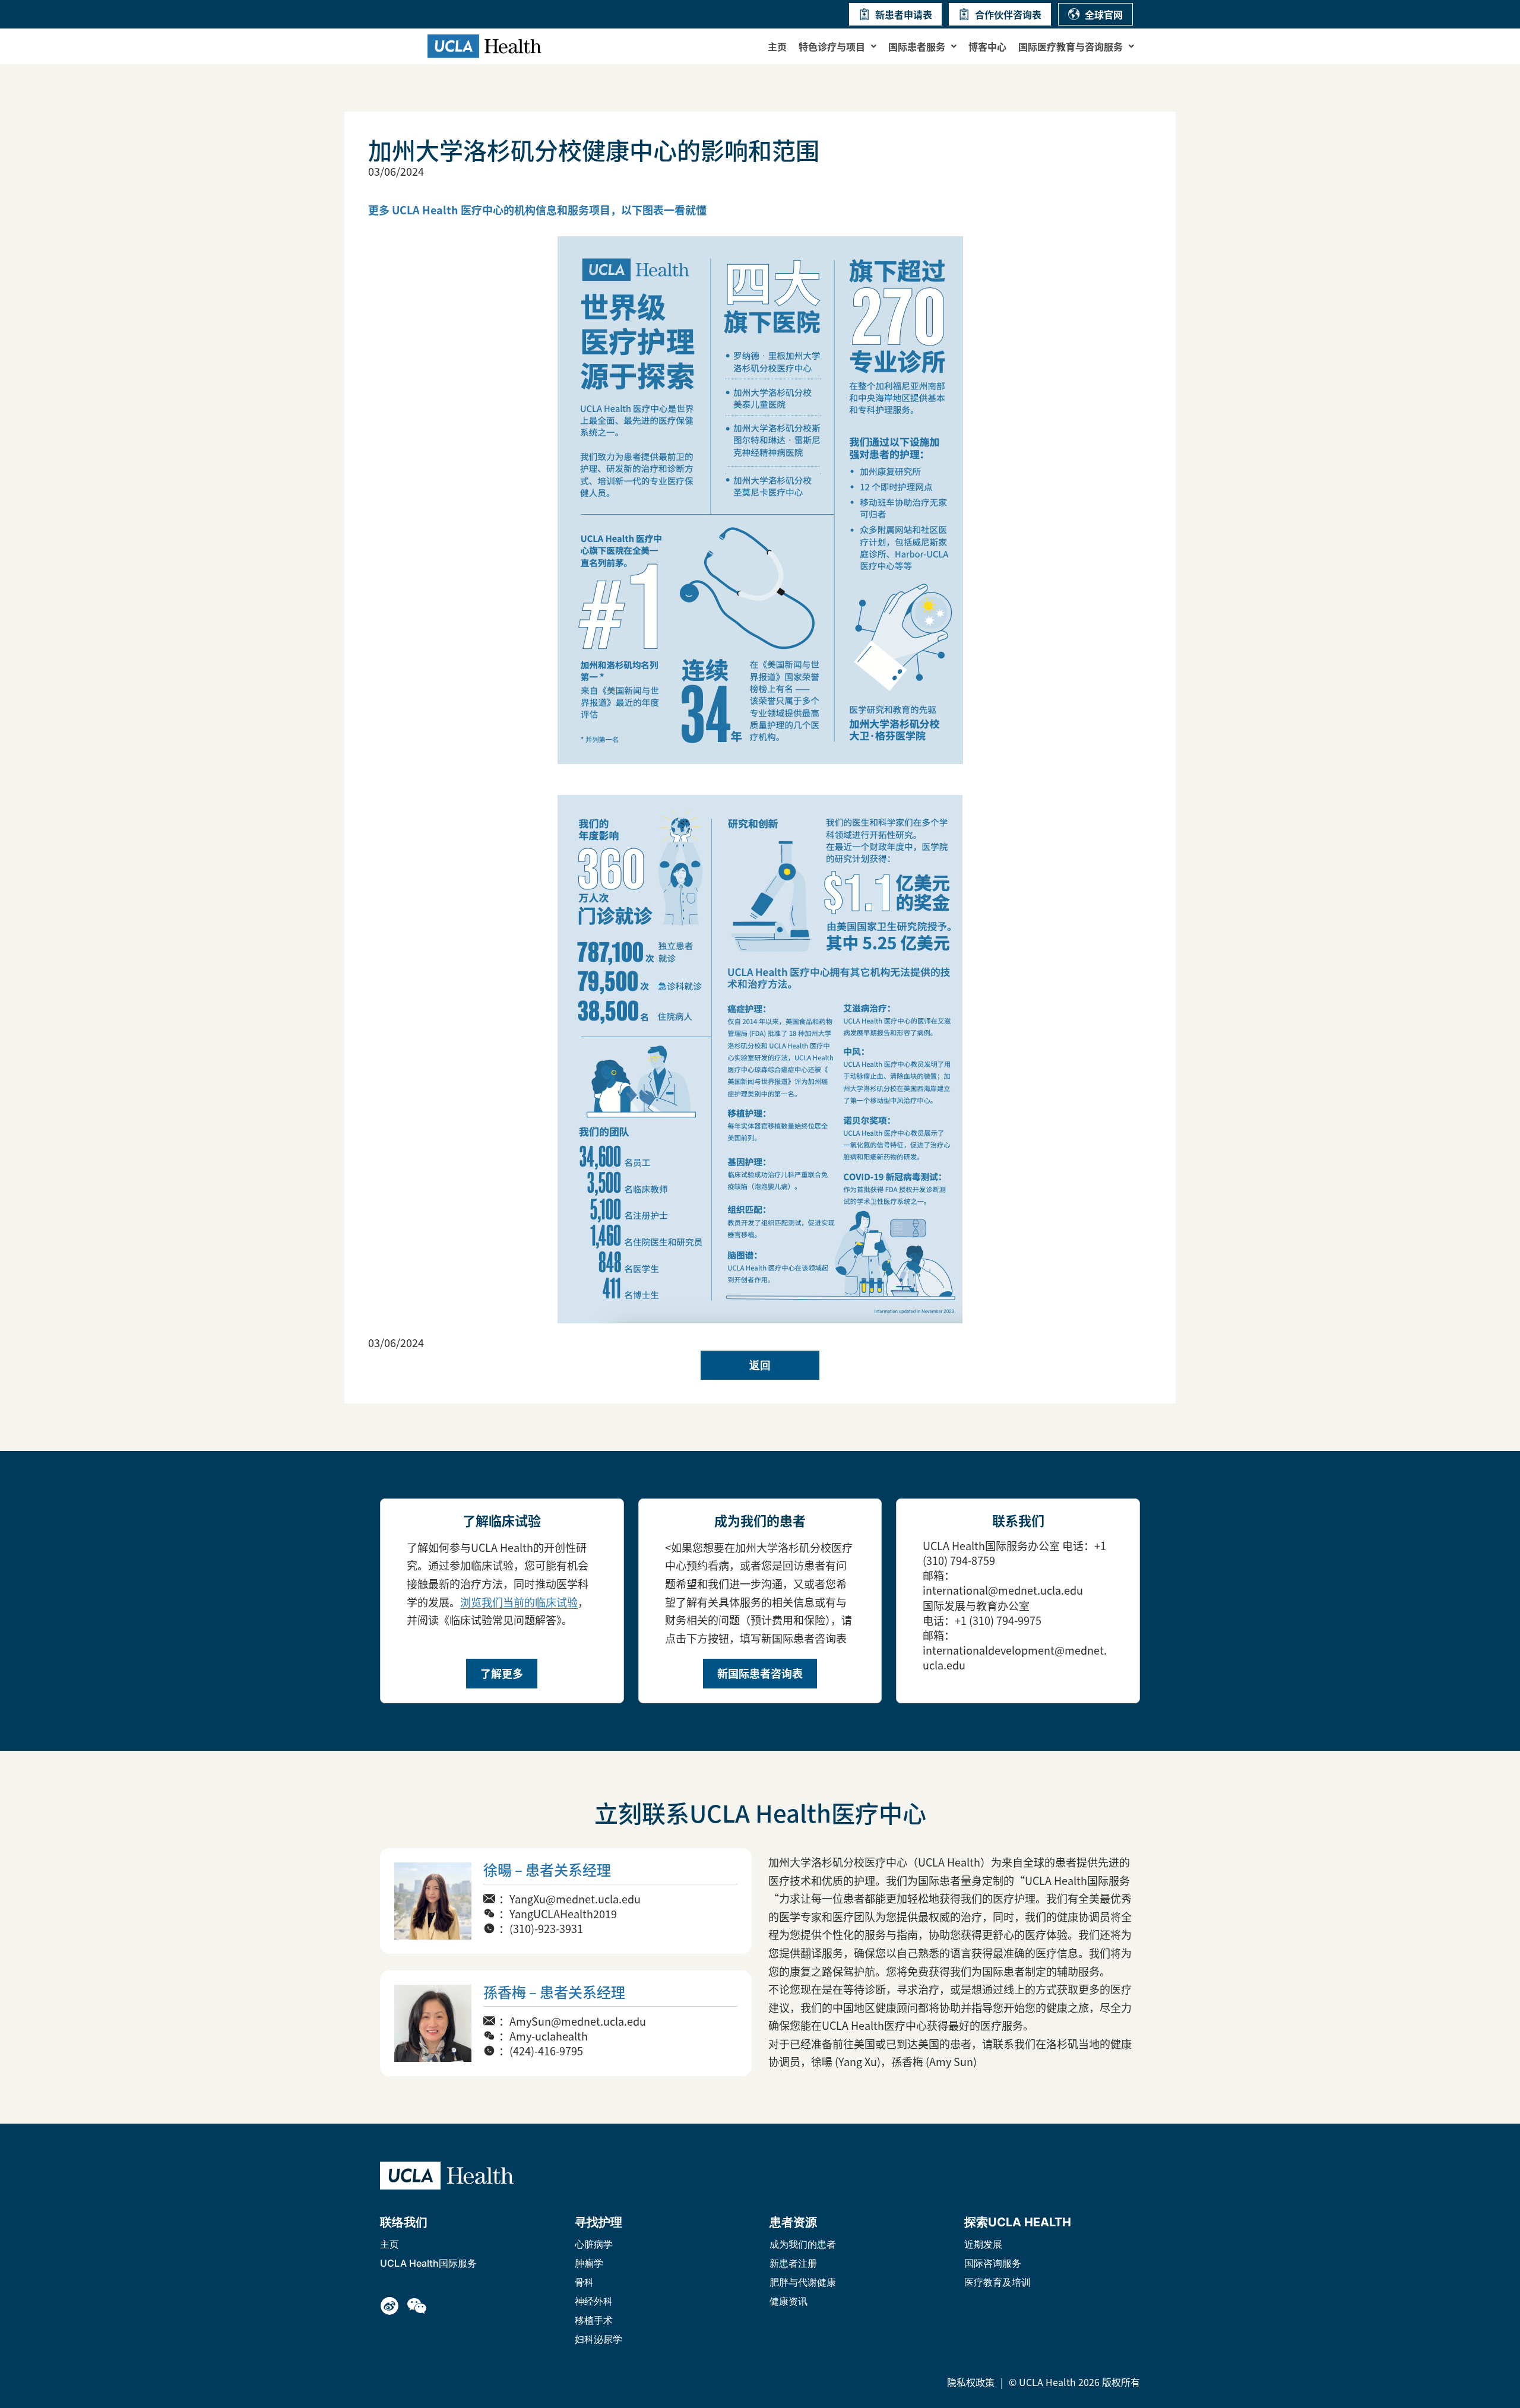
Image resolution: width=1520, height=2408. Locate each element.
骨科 (584, 2282)
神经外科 (594, 2301)
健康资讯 (788, 2301)
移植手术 (594, 2320)
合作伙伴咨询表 (1008, 14)
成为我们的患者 (803, 2244)
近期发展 (983, 2244)
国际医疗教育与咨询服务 (1071, 46)
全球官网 (1104, 14)
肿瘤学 (589, 2263)
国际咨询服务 (993, 2263)
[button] (837, 46)
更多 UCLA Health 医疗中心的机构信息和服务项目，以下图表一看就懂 (537, 210)
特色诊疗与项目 (832, 46)
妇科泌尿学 (598, 2339)
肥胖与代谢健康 (803, 2282)
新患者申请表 (904, 14)
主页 (777, 46)
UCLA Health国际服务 (428, 2263)
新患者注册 (793, 2263)
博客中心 (987, 46)
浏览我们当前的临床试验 (519, 1602)
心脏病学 (594, 2244)
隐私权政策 (971, 2382)
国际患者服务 (917, 46)
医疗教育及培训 (997, 2282)
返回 (760, 1365)
